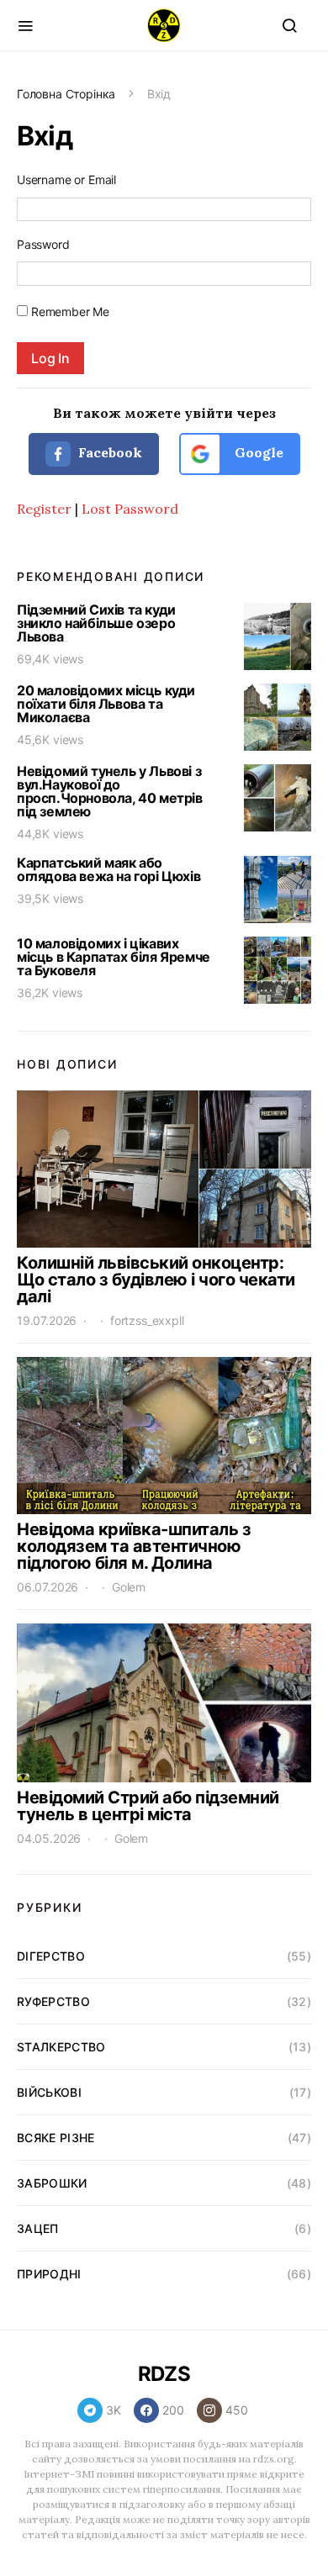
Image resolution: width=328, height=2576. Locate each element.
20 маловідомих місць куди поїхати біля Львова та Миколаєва (106, 704)
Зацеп (38, 2228)
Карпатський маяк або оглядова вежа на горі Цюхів (108, 869)
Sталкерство (61, 2047)
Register (44, 509)
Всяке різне (56, 2138)
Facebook (108, 452)
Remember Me (70, 311)
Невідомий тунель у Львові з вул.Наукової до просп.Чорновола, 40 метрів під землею (110, 791)
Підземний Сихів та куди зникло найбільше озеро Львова (96, 623)
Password (43, 244)
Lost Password (130, 509)
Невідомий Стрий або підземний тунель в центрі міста (148, 1806)
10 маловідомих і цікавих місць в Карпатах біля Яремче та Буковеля (114, 957)
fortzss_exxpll (147, 1320)
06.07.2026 (48, 1587)
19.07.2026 (47, 1320)
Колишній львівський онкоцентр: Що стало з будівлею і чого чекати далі (156, 1280)
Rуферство (53, 2001)
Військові (49, 2092)
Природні (49, 2274)
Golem (129, 1587)
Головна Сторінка (66, 94)
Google (257, 452)
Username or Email (66, 179)
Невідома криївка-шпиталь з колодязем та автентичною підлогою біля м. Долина (134, 1546)
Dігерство (51, 1956)
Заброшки (52, 2183)
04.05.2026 (49, 1838)
